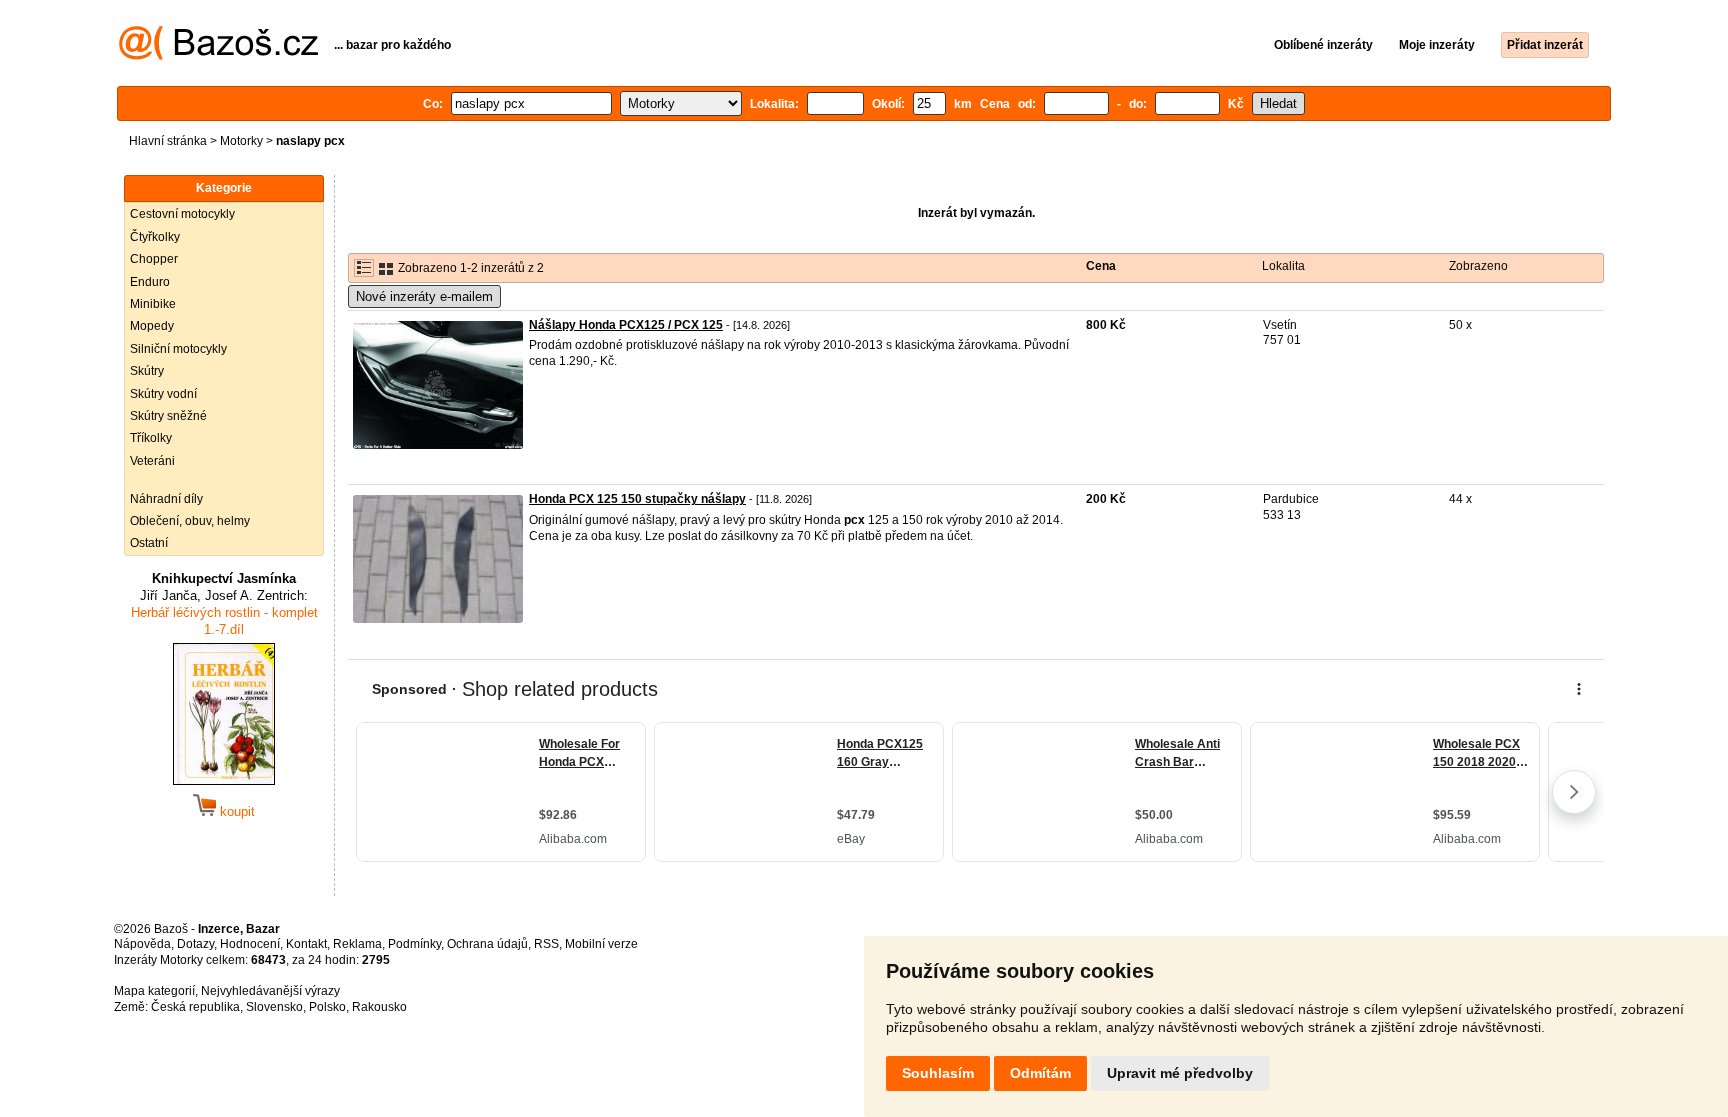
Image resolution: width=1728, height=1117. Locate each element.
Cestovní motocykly (182, 214)
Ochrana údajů (487, 944)
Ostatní (149, 543)
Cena (1101, 266)
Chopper (154, 259)
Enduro (150, 282)
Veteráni (152, 461)
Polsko (327, 1007)
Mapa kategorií (154, 991)
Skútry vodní (163, 394)
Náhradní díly (166, 499)
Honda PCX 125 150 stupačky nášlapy (637, 499)
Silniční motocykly (178, 349)
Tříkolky (151, 438)
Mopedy (152, 326)
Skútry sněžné (168, 416)
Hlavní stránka (168, 141)
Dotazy (195, 944)
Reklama (357, 944)
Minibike (153, 304)
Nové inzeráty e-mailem (424, 296)
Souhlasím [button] (938, 1073)
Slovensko (274, 1007)
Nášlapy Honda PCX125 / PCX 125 (626, 325)
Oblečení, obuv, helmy (190, 521)
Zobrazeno (1478, 266)
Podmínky (414, 944)
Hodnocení (250, 944)
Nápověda (142, 944)
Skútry (147, 371)
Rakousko (379, 1007)
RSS (546, 944)
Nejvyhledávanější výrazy (270, 991)
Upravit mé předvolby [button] (1180, 1073)
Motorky (241, 141)
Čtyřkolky (155, 237)
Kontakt (306, 944)
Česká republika (195, 1007)
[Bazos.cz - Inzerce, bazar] (218, 56)
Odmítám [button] (1040, 1073)
